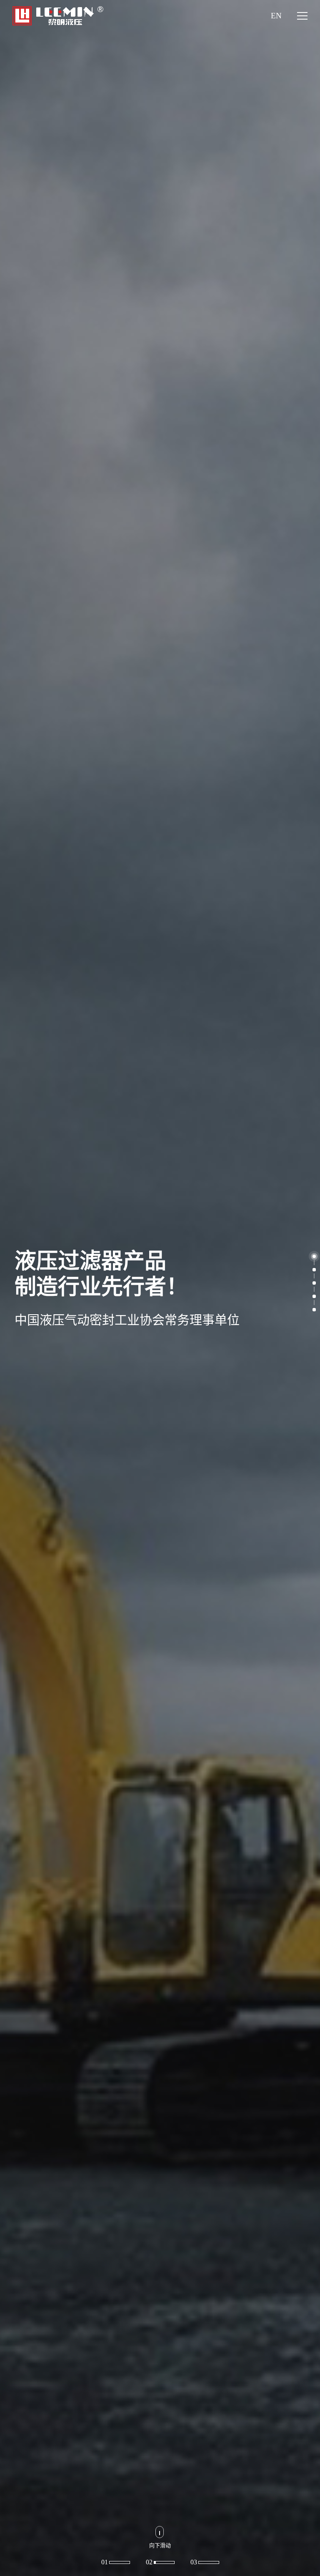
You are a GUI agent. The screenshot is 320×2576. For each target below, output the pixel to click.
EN (276, 16)
